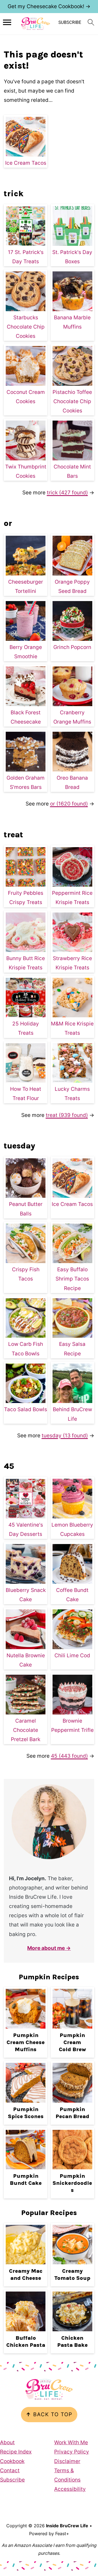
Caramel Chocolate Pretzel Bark (26, 1730)
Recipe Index (16, 2452)
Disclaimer (67, 2461)
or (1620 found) (69, 804)
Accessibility (70, 2489)
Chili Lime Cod (72, 1655)
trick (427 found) (67, 493)
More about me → (49, 1948)
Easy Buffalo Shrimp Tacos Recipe (72, 1279)
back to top (49, 2414)
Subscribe (12, 2480)
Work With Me (71, 2442)
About (7, 2442)
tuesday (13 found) (65, 1436)
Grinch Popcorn (72, 647)
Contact (10, 2471)
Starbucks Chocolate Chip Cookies (26, 327)
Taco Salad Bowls (26, 1409)
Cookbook (12, 2461)
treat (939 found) (67, 1115)
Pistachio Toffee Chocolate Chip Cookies (72, 401)
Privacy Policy (72, 2452)
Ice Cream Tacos (26, 163)
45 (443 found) (69, 1756)
